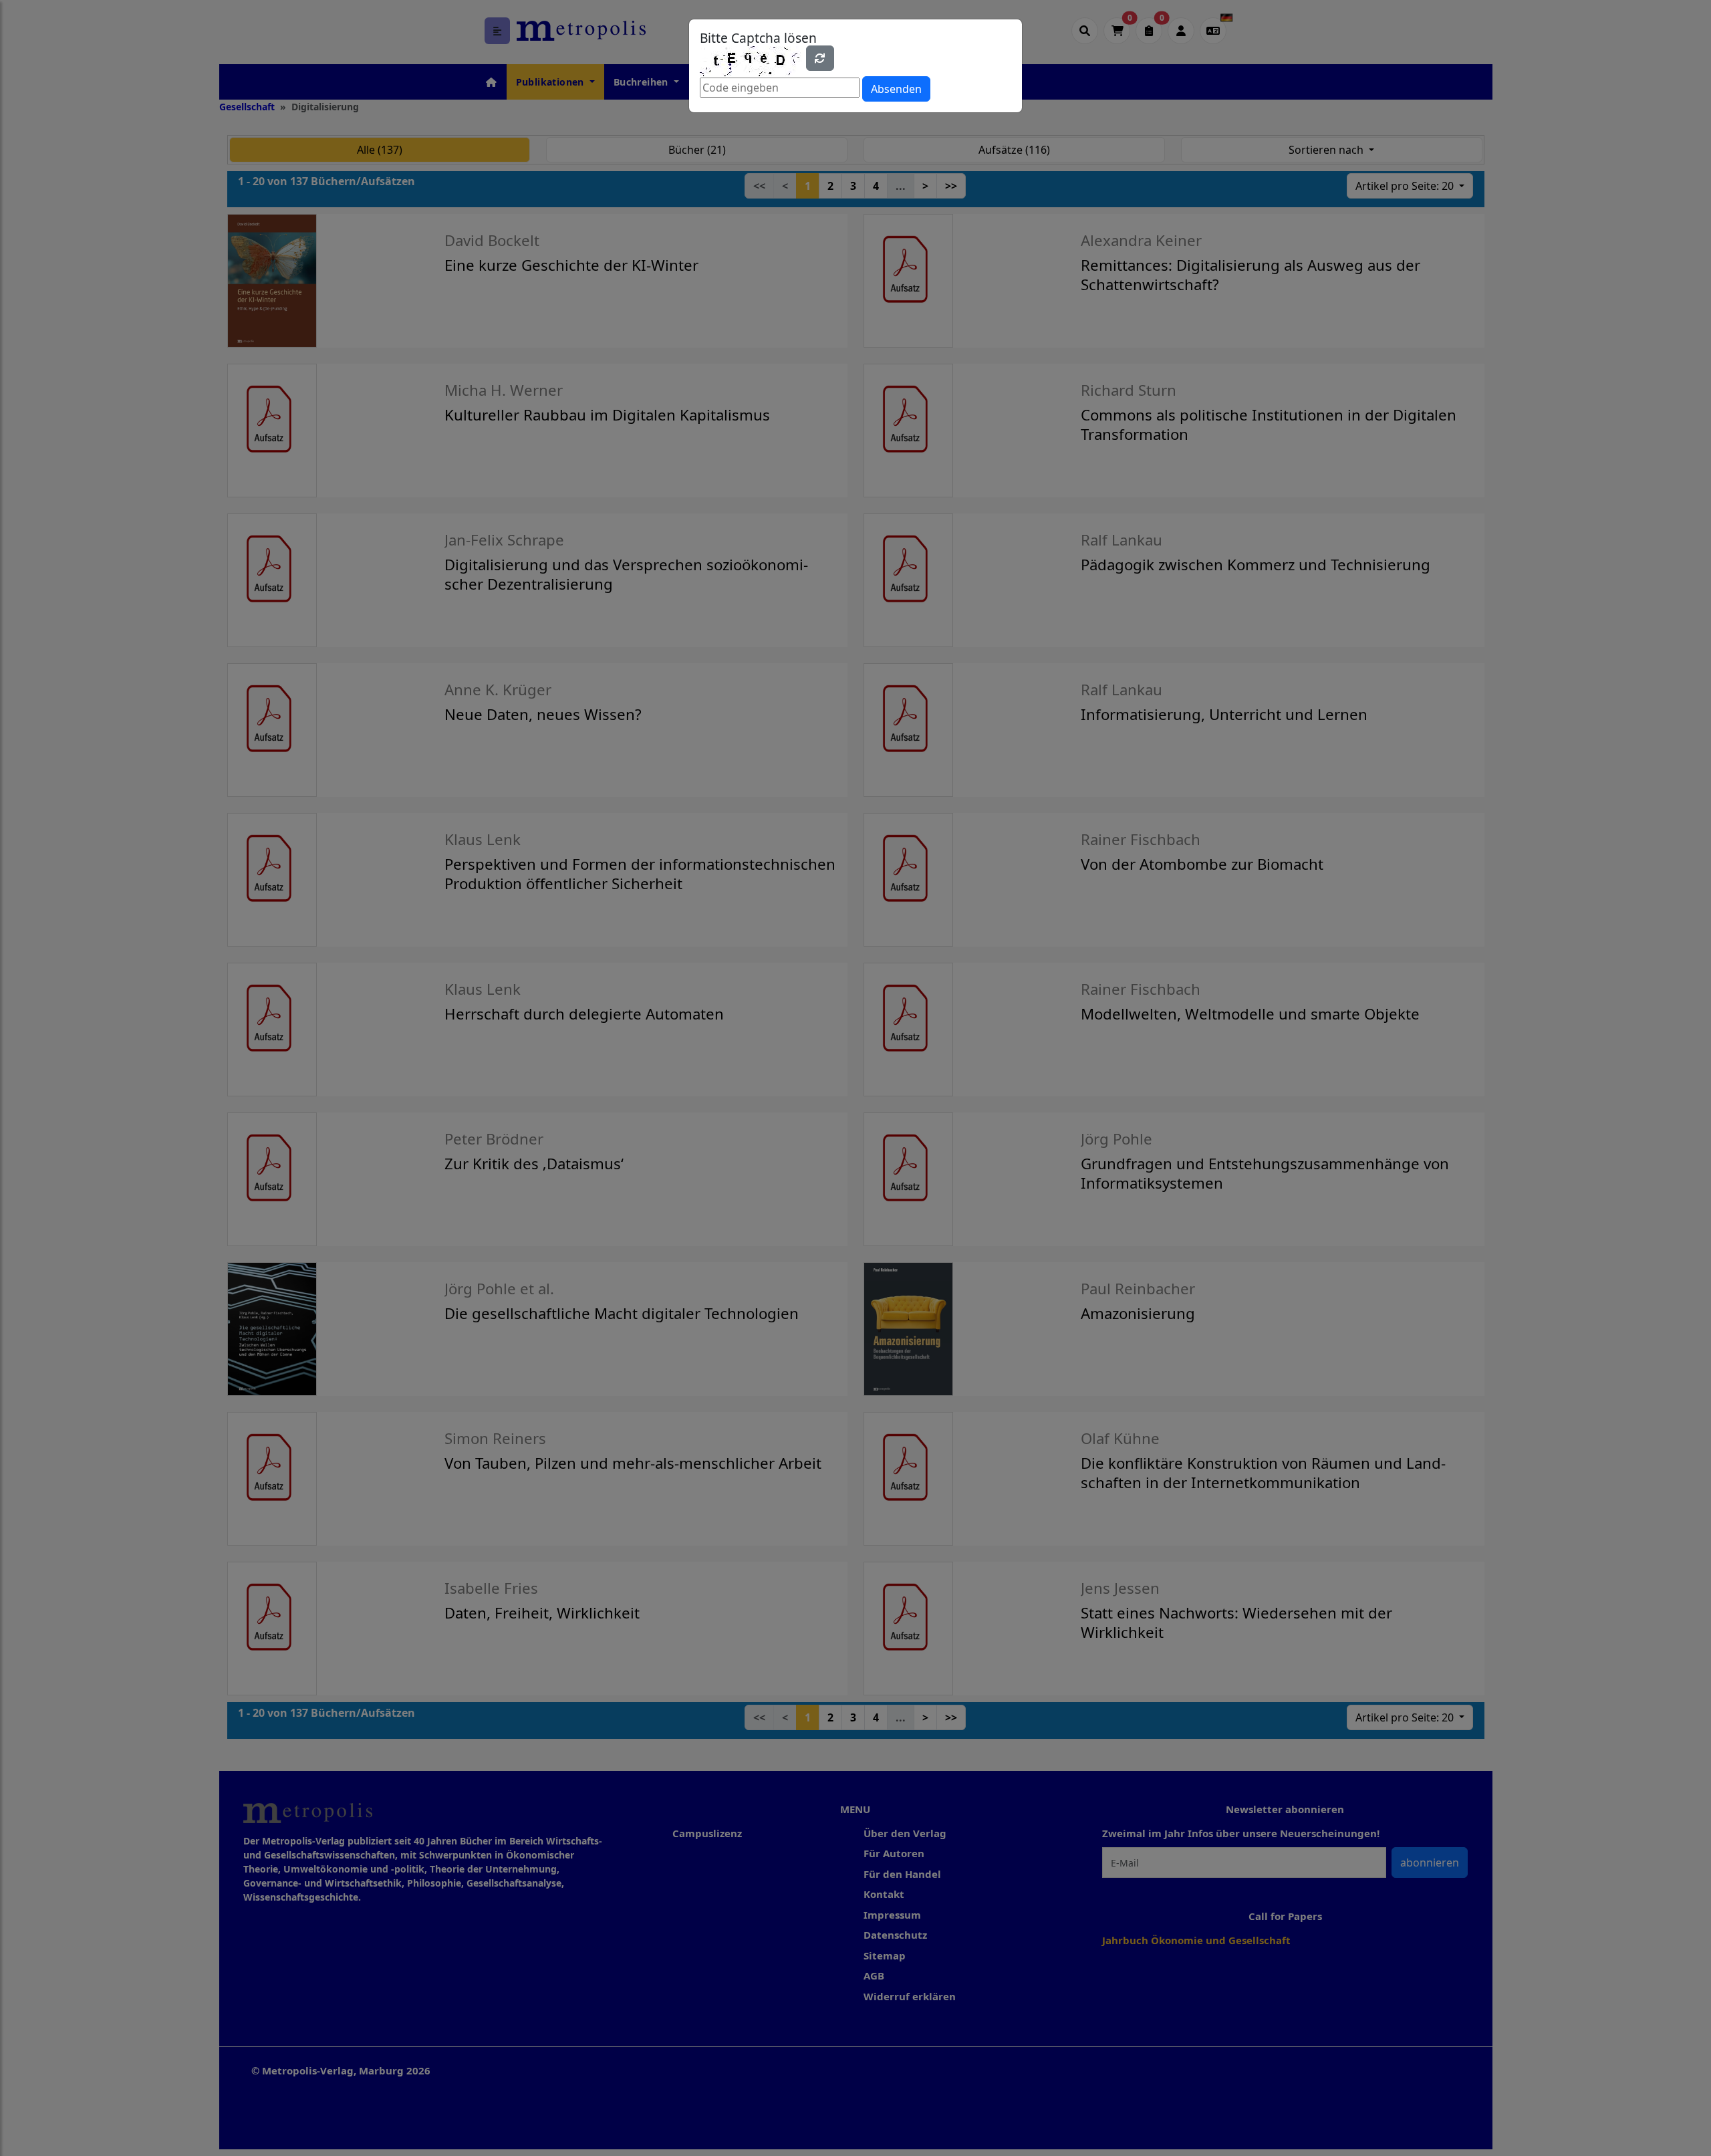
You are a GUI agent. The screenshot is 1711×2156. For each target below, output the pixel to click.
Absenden (896, 89)
